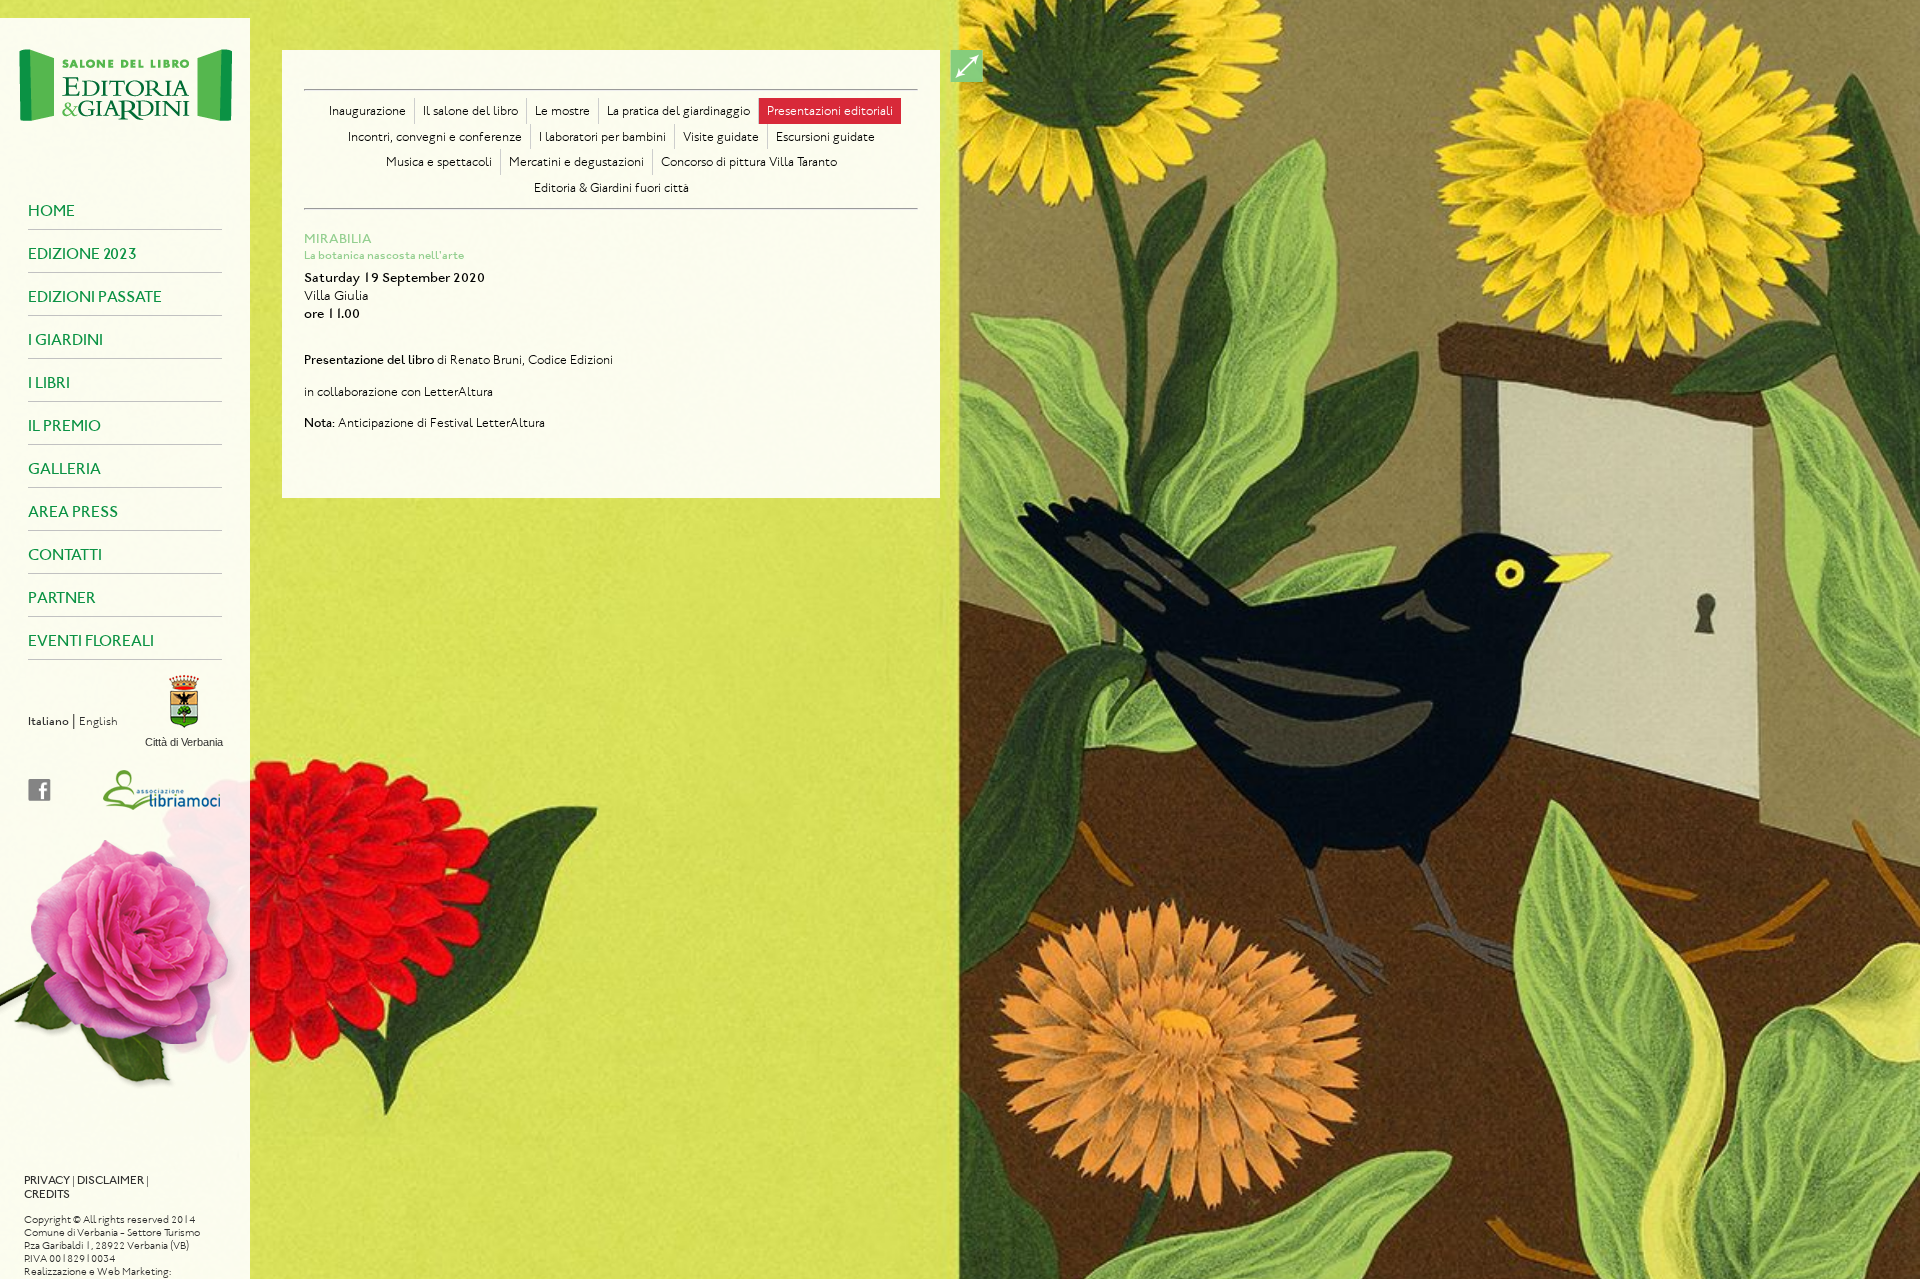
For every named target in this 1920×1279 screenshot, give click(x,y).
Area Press (73, 511)
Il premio (64, 425)
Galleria (64, 468)
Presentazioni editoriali (830, 110)
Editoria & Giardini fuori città (611, 187)
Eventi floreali (91, 640)
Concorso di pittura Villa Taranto (749, 161)
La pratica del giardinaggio (678, 110)
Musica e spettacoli (439, 161)
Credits (47, 1194)
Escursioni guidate (825, 136)
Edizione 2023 (82, 253)
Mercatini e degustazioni (576, 161)
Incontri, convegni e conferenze (435, 136)
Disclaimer (110, 1180)
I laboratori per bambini (602, 136)
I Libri (49, 382)
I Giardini (65, 339)
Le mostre (562, 110)
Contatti (65, 554)
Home (51, 210)
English (98, 721)
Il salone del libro (470, 110)
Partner (62, 597)
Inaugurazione (367, 110)
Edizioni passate (95, 296)
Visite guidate (721, 136)
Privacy (47, 1180)
